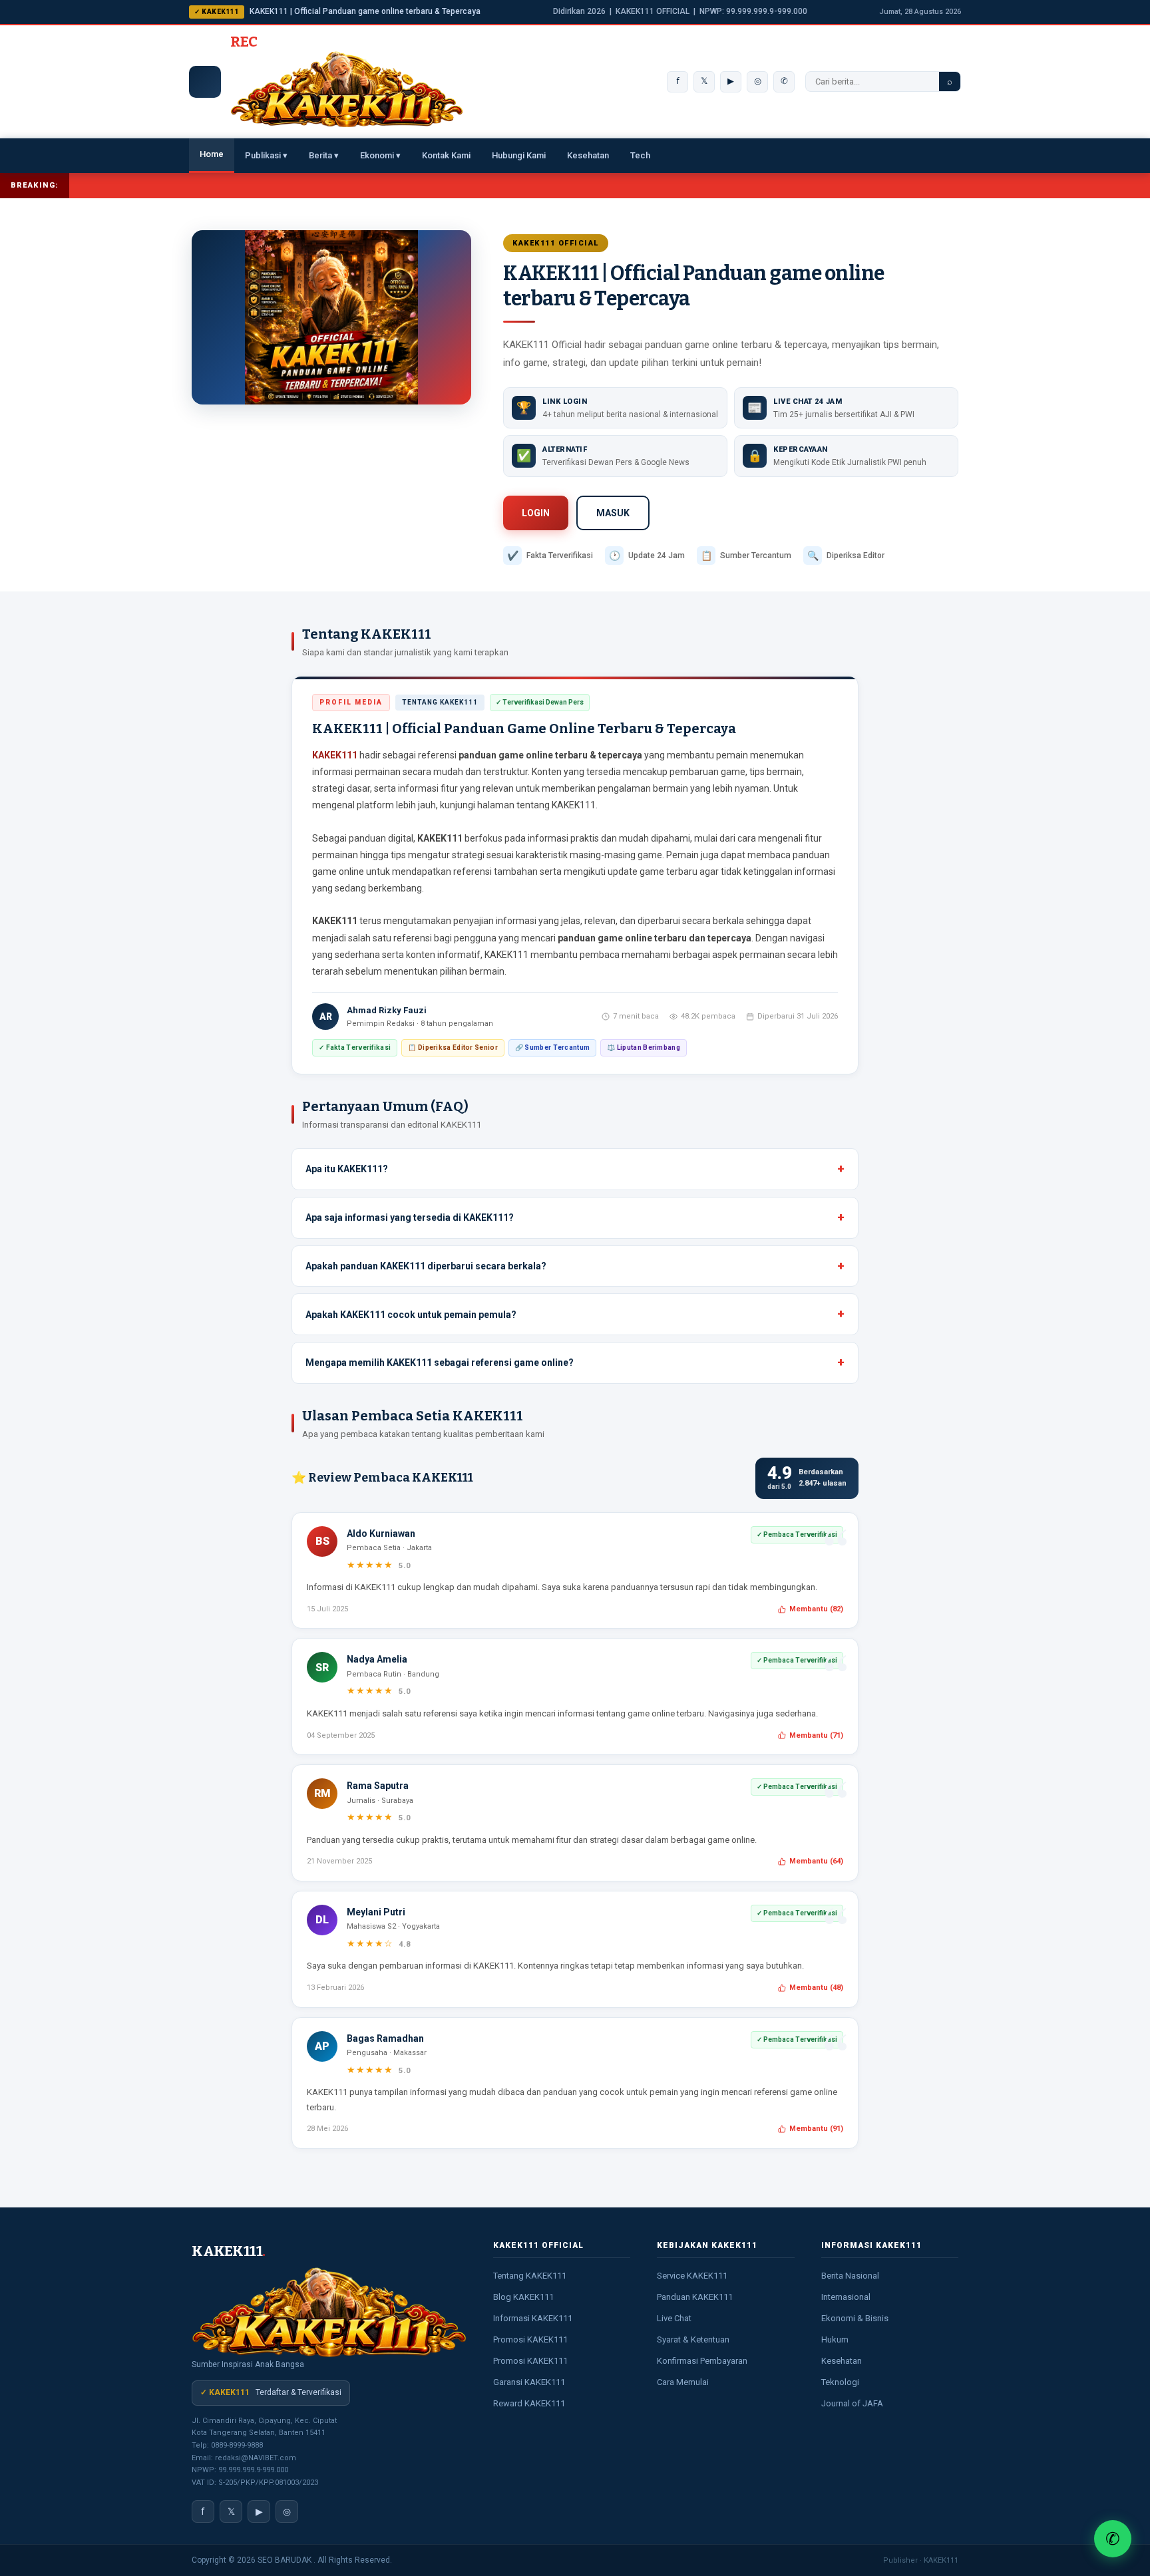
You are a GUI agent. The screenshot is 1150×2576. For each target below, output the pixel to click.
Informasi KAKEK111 (533, 2318)
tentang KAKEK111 (556, 805)
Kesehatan (588, 155)
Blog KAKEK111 (523, 2297)
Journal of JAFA (852, 2403)
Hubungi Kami (519, 155)
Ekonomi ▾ (380, 155)
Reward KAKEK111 (529, 2403)
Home (212, 154)
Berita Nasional (850, 2276)
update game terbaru (653, 872)
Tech (640, 155)
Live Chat (674, 2318)
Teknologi (840, 2382)
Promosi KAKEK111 (530, 2339)
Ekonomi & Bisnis (855, 2318)
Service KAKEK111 (692, 2276)
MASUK (613, 513)
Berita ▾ (324, 155)
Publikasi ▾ (266, 155)
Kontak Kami (446, 155)
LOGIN (536, 513)
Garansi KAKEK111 (529, 2382)
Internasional (846, 2297)
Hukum (835, 2339)
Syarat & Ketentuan (693, 2339)
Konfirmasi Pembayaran (702, 2361)
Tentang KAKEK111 (530, 2276)
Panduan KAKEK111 (695, 2297)
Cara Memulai (683, 2382)
